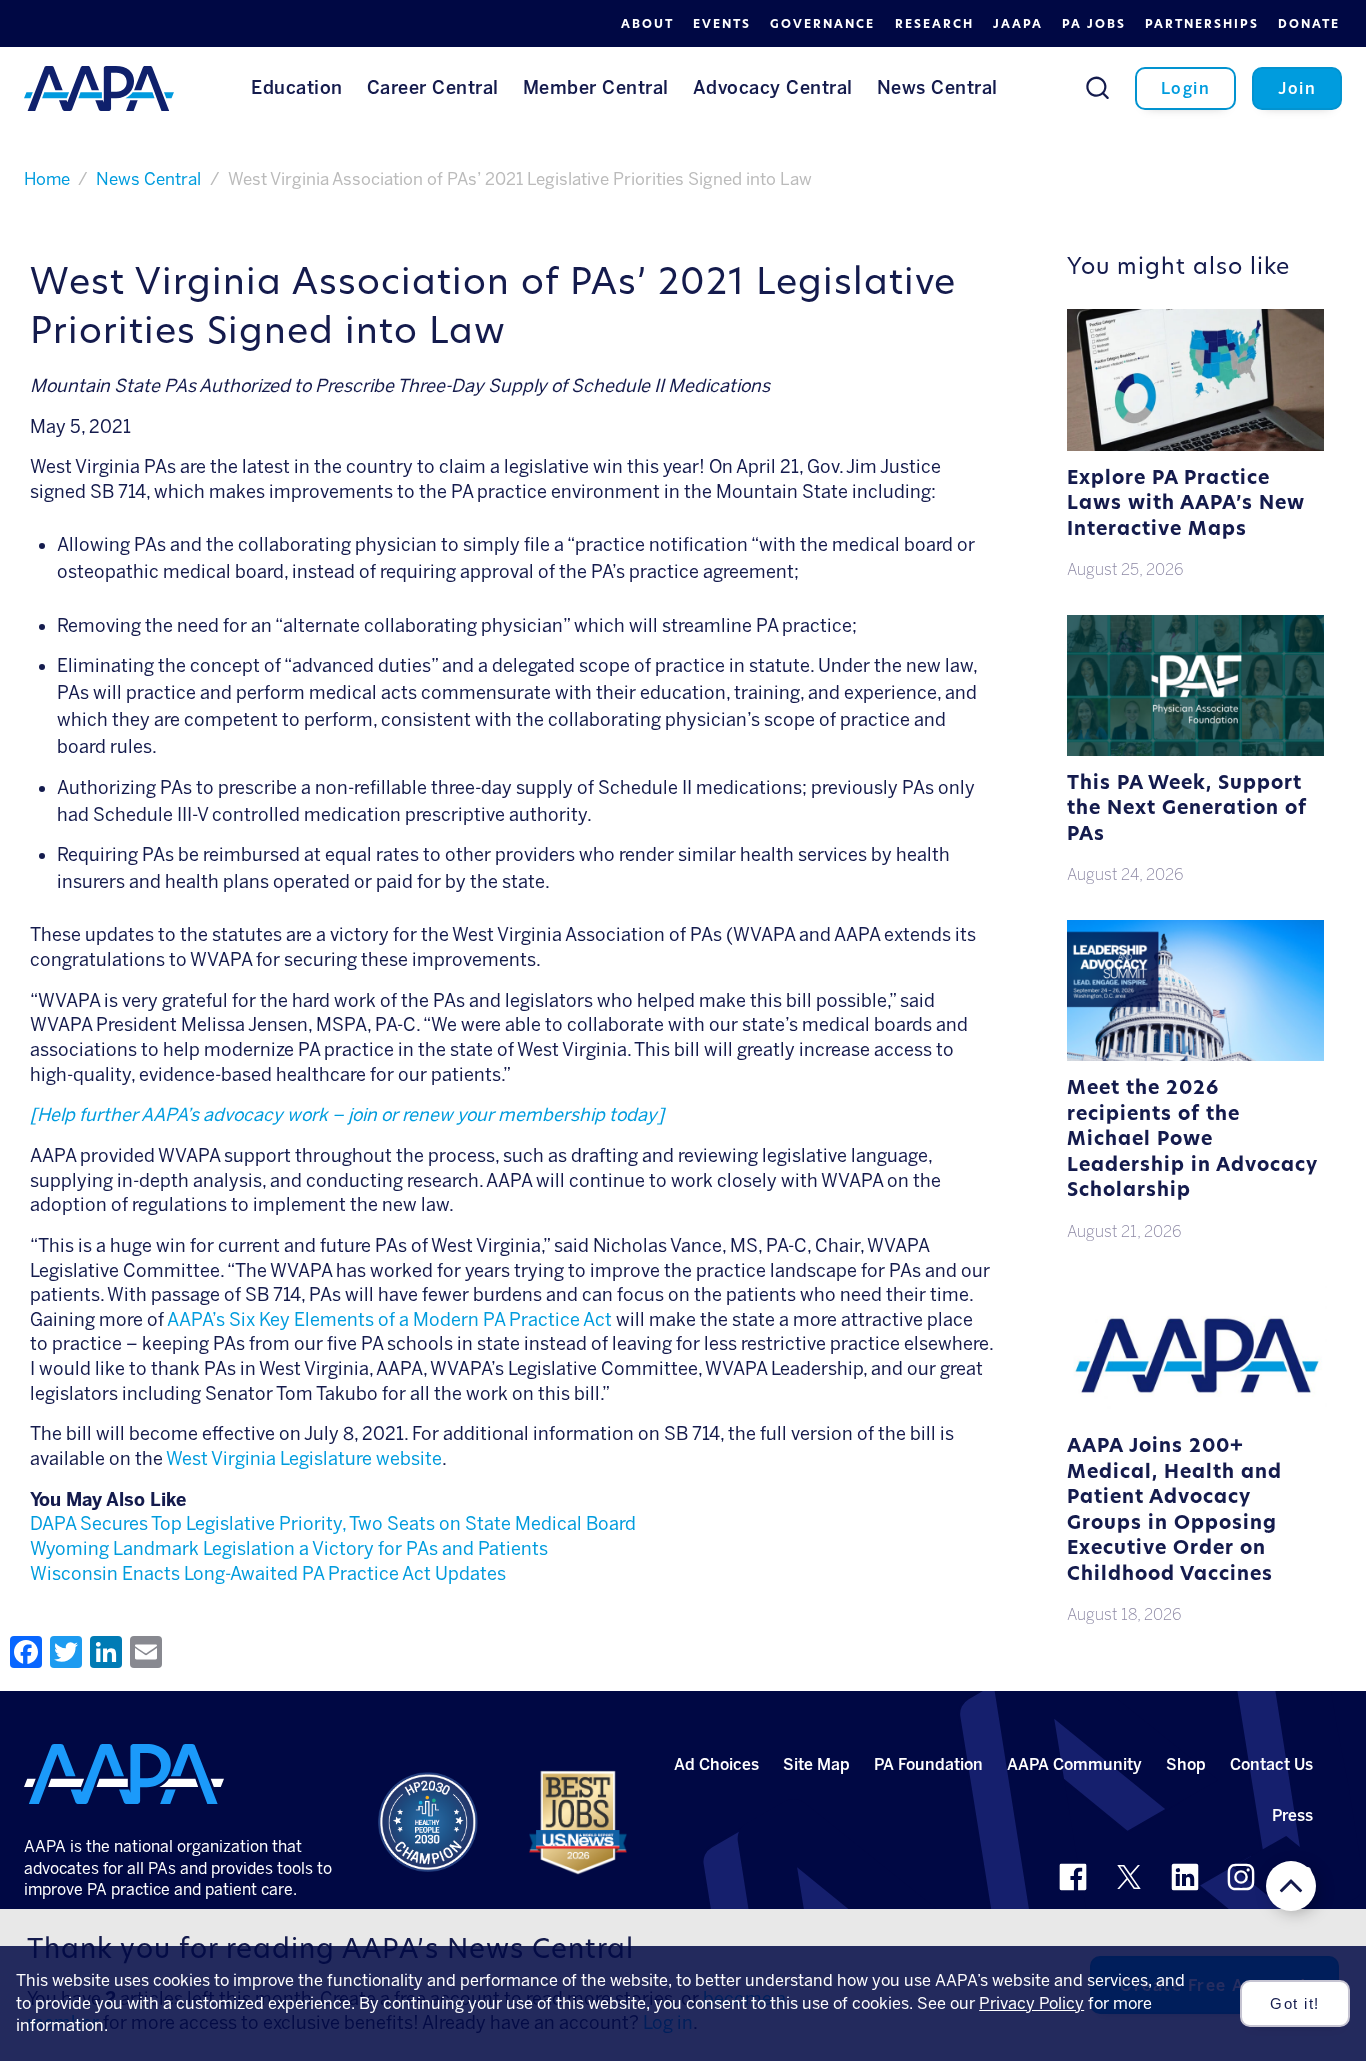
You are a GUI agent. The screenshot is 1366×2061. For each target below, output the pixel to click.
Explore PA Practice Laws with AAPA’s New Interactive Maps (1186, 505)
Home (47, 179)
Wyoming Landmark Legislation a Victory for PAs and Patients (289, 1549)
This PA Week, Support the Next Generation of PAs (1187, 810)
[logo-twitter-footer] (1129, 1877)
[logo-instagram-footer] (1241, 1877)
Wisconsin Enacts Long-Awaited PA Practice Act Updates (268, 1574)
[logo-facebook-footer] (1073, 1877)
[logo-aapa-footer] (124, 1774)
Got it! (1295, 2004)
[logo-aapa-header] (99, 87)
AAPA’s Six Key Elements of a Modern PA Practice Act (389, 1320)
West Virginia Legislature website (304, 1459)
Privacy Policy (1031, 2003)
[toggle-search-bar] (1097, 87)
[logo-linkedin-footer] (1185, 1877)
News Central (148, 179)
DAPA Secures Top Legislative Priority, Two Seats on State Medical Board (333, 1524)
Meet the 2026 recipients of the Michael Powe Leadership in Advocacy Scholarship (1192, 1140)
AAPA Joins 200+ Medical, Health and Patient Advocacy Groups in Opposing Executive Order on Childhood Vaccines (1174, 1511)
